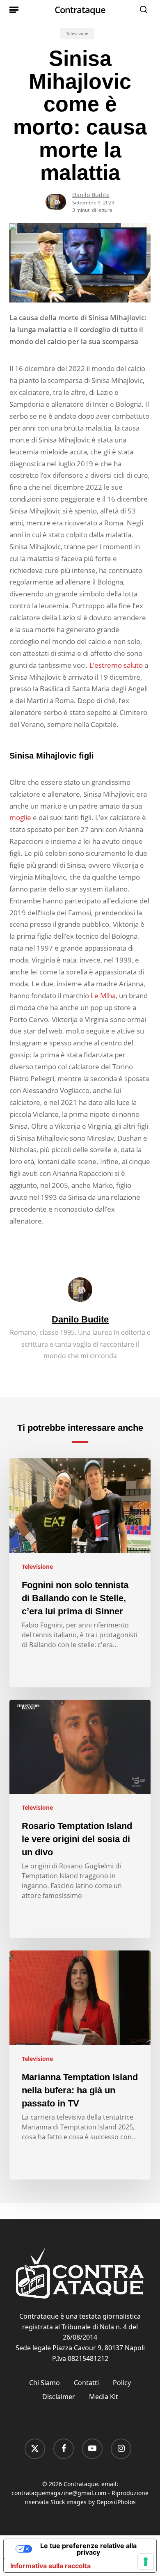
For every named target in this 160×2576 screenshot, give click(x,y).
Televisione (77, 34)
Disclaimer (59, 2397)
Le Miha (103, 996)
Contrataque (80, 9)
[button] (14, 9)
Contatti (86, 2383)
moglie (20, 817)
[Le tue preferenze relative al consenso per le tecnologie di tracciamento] (146, 2562)
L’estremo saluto (116, 665)
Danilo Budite (91, 195)
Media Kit (104, 2397)
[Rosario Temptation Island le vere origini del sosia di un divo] (80, 1819)
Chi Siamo (45, 2383)
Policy (122, 2383)
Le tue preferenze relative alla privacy (88, 2549)
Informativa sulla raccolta (50, 2566)
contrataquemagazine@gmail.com (59, 2493)
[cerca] (142, 9)
